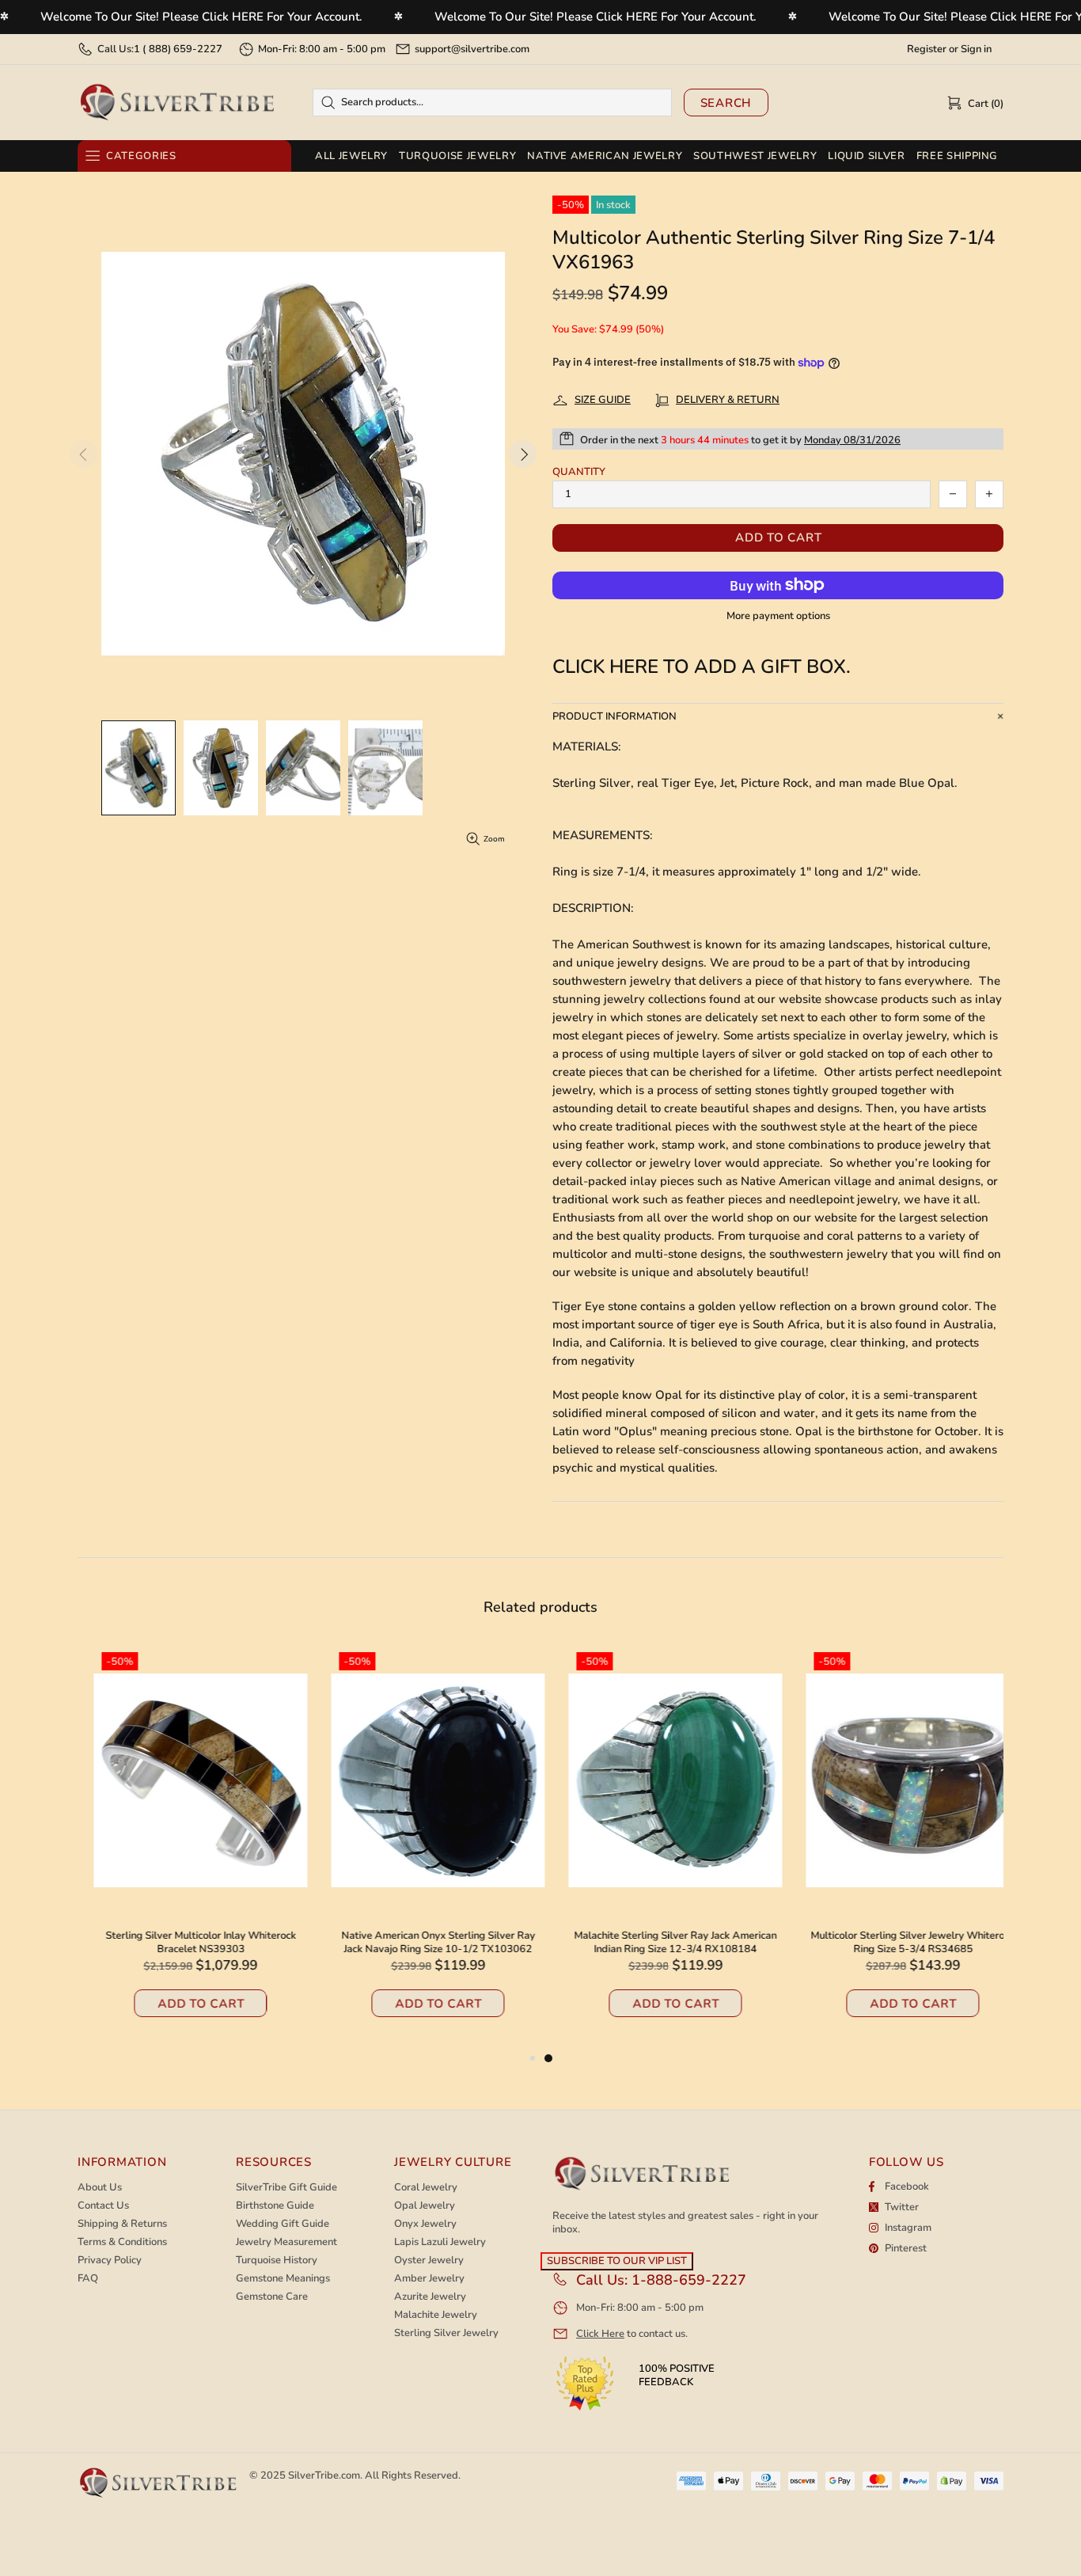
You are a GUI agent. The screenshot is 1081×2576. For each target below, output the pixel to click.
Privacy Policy (110, 2261)
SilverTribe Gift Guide (286, 2188)
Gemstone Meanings (283, 2279)
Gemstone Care (272, 2297)
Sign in (976, 49)
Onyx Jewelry (425, 2224)
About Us (100, 2188)
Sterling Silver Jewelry (446, 2333)
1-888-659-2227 (689, 2280)
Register (927, 49)
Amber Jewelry (429, 2279)
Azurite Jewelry (430, 2297)
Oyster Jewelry (429, 2261)
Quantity (579, 472)
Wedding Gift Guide (283, 2224)
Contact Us (103, 2206)
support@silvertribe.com (472, 49)
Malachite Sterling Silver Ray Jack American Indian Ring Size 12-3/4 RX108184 (659, 1943)
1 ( (178, 49)
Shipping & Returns (122, 2224)
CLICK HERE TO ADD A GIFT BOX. (702, 667)
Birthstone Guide (275, 2206)
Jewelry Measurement (286, 2242)
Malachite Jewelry (436, 2315)
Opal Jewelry (425, 2206)
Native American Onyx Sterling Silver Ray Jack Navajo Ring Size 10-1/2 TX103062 (422, 1943)
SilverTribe (176, 103)
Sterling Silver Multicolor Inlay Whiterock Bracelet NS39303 (185, 1943)
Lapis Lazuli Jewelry (440, 2242)
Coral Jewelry (426, 2188)
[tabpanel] (659, 1847)
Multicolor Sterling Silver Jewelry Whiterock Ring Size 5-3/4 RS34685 (897, 1943)
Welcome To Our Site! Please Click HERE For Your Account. (201, 17)
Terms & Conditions (122, 2242)
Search (726, 103)
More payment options (778, 616)
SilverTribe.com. (325, 2475)
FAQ (88, 2279)
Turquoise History (277, 2261)
